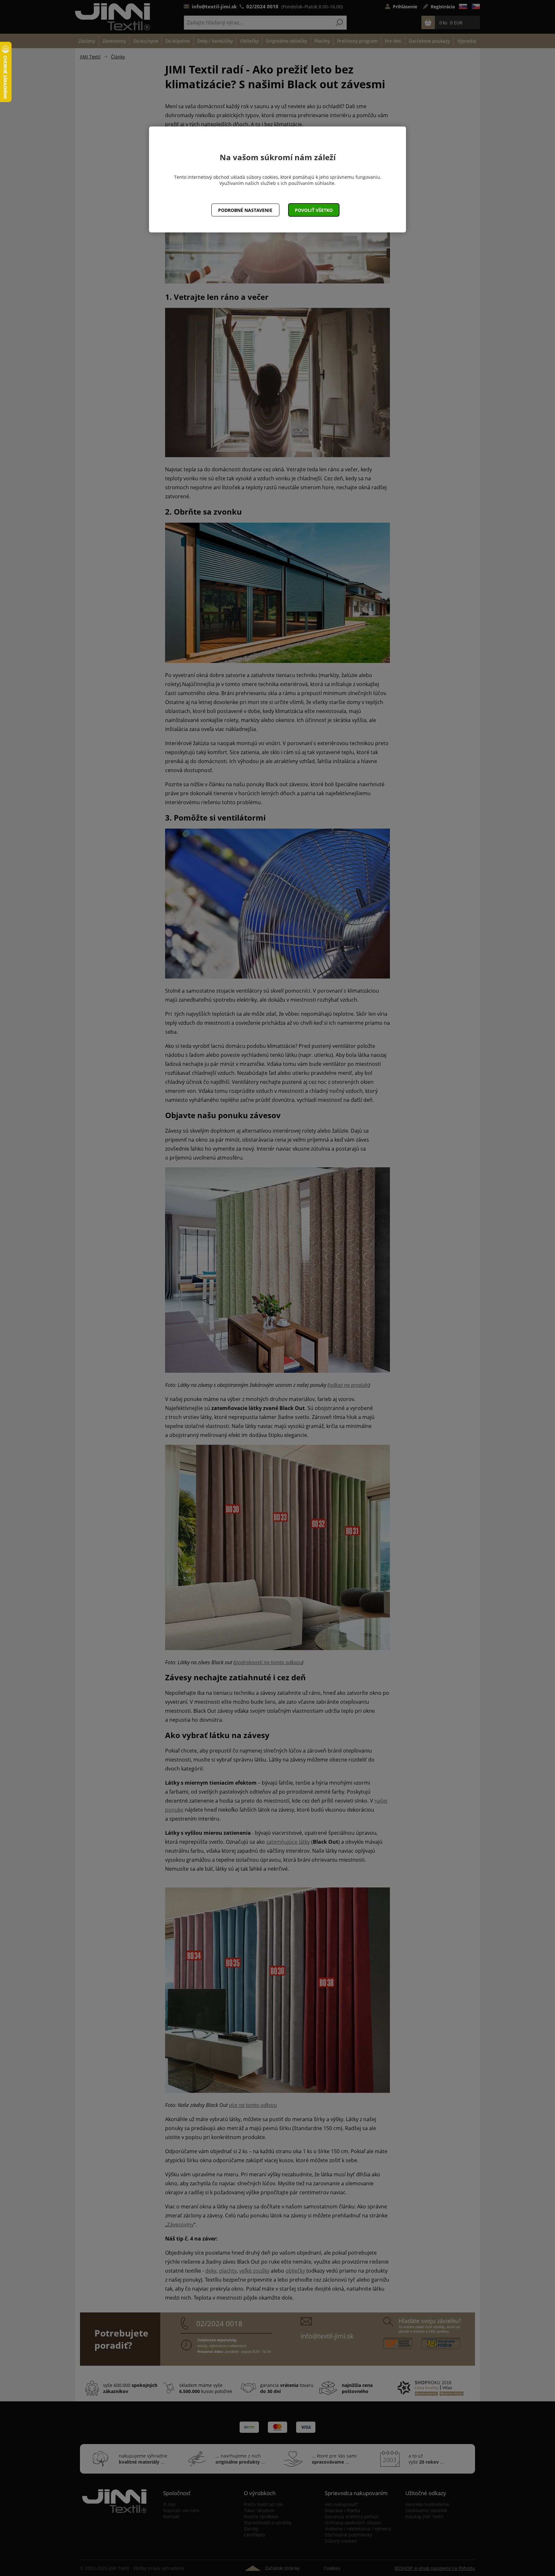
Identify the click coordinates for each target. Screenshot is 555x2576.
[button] (314, 210)
